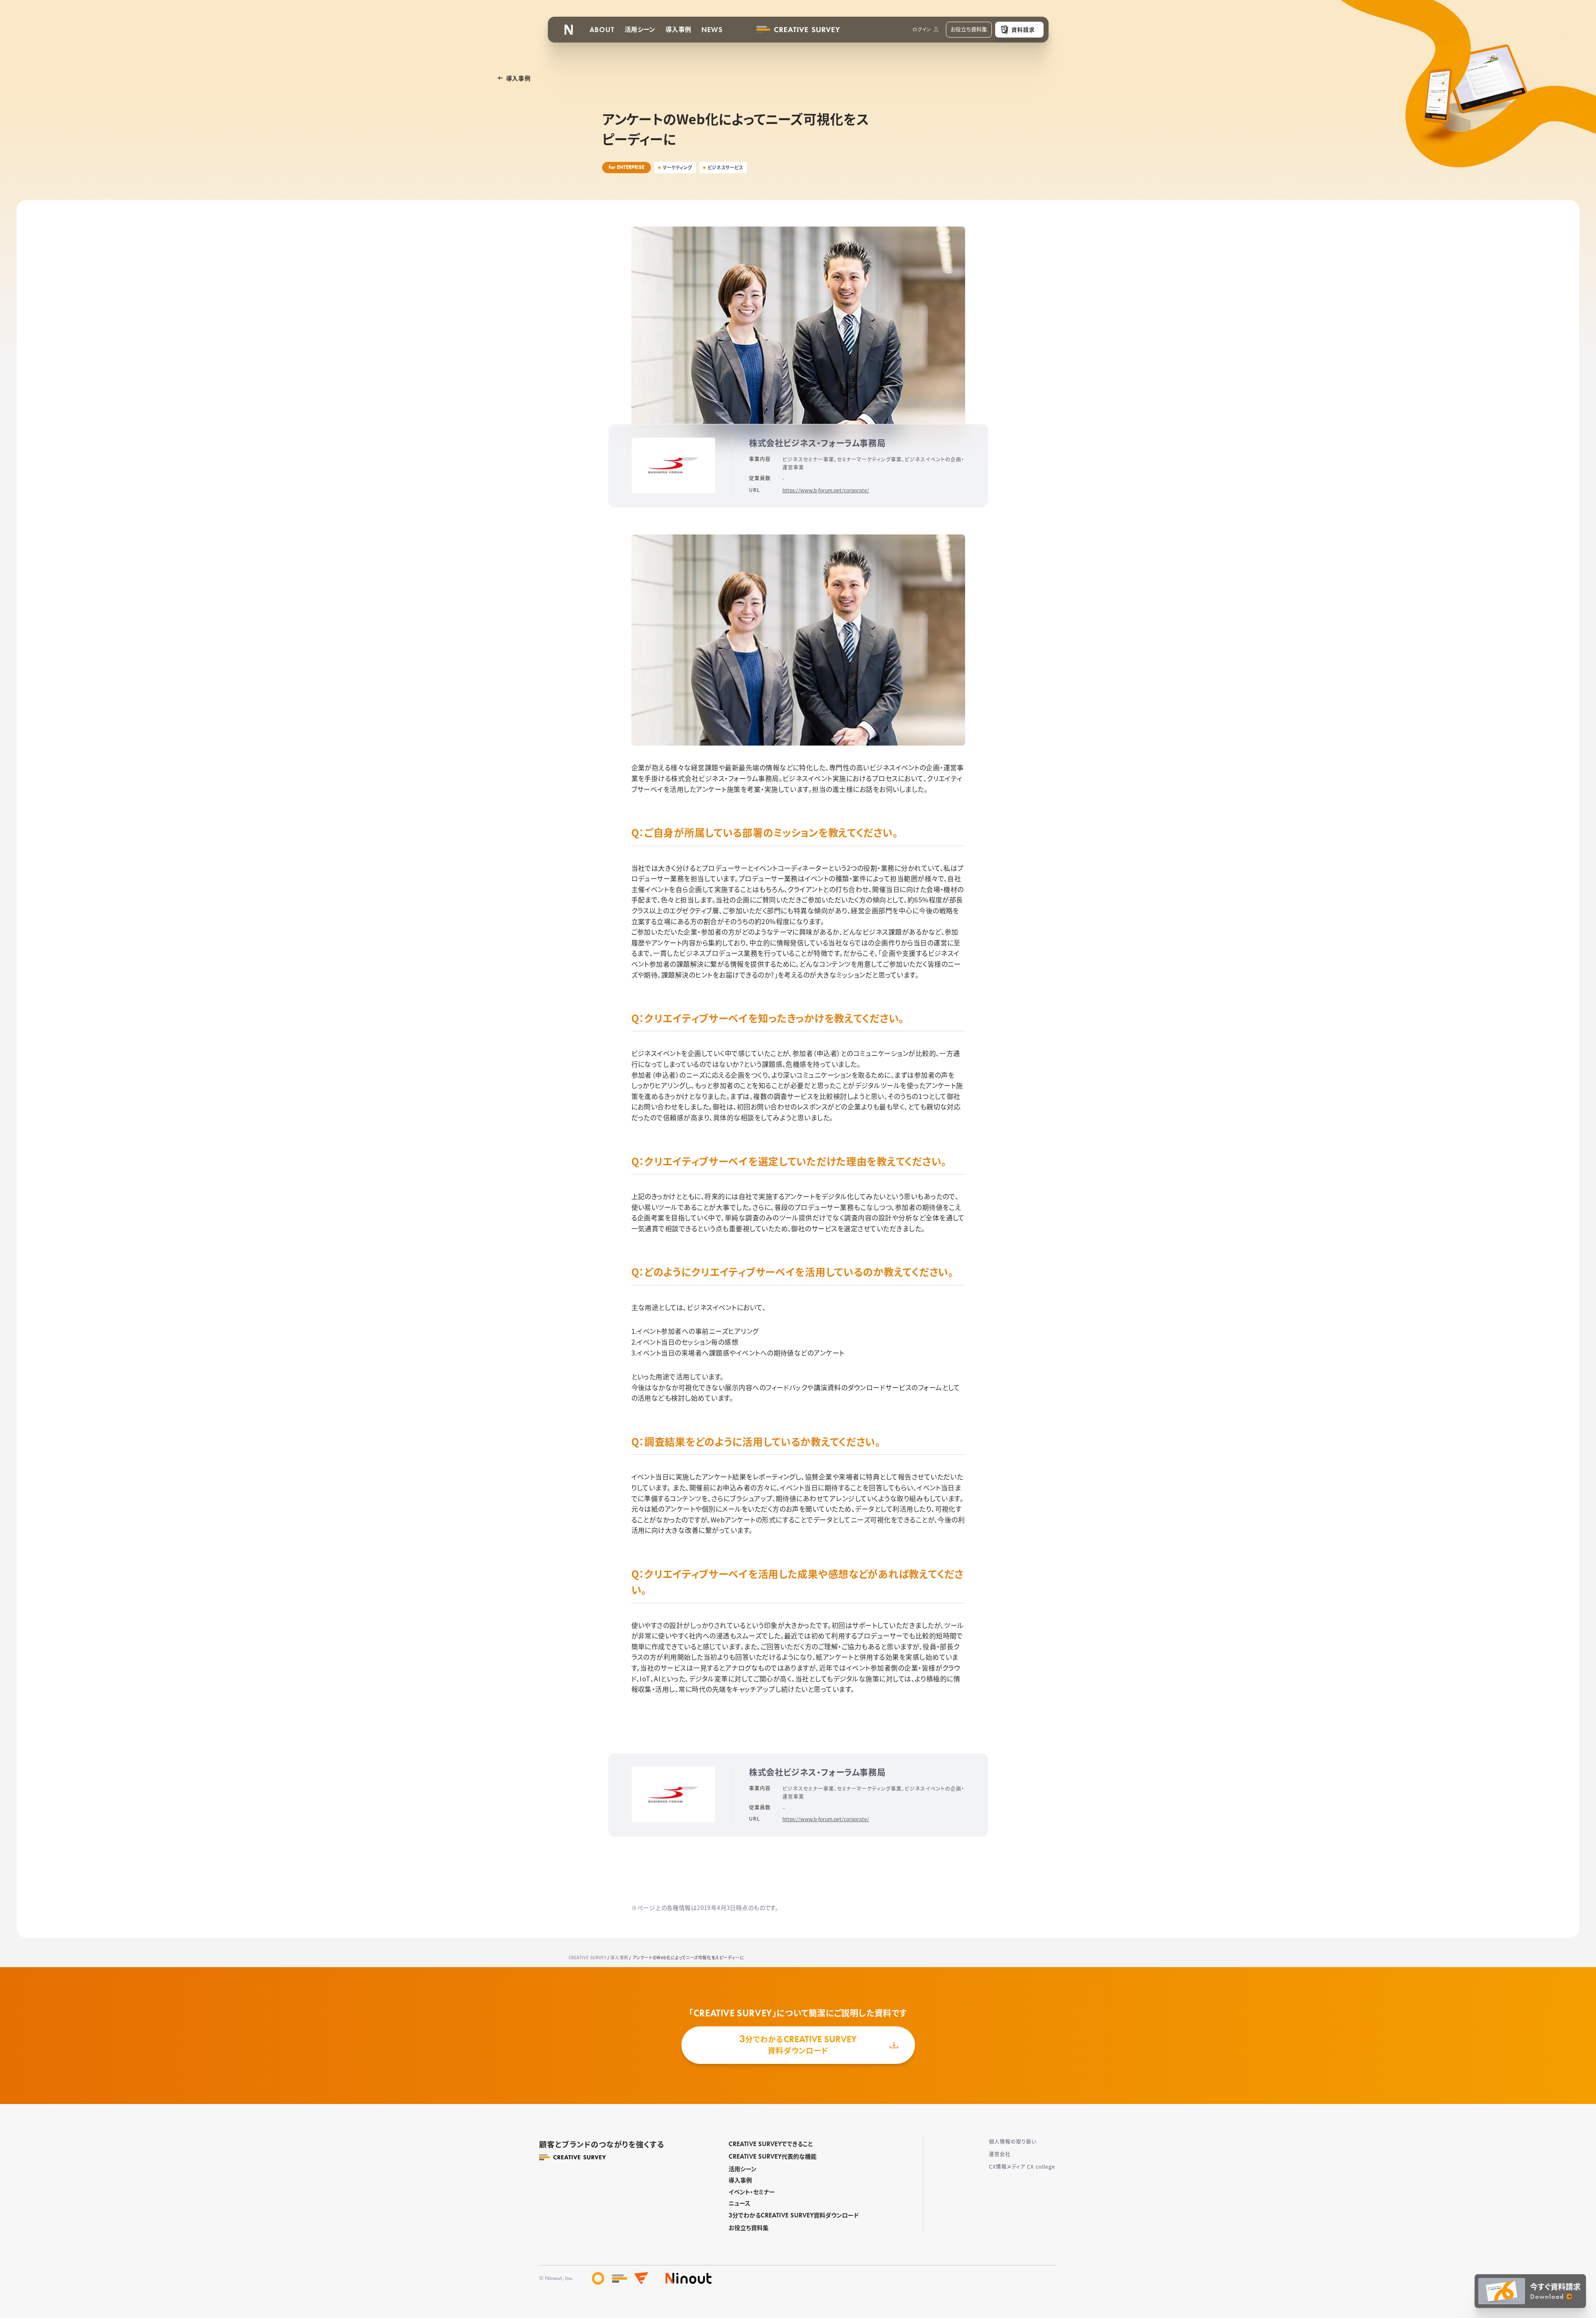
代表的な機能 (773, 2156)
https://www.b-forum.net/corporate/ (826, 490)
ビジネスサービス (725, 167)
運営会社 (1000, 2154)
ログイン (922, 29)
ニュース (739, 2203)
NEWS (712, 30)
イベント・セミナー (752, 2192)
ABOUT (602, 30)
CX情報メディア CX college (1022, 2166)
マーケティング (677, 167)
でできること (771, 2144)
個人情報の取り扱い (1013, 2141)
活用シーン (743, 2169)
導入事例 (740, 2180)
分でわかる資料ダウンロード (794, 2215)
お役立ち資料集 (749, 2227)
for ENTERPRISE (627, 167)
